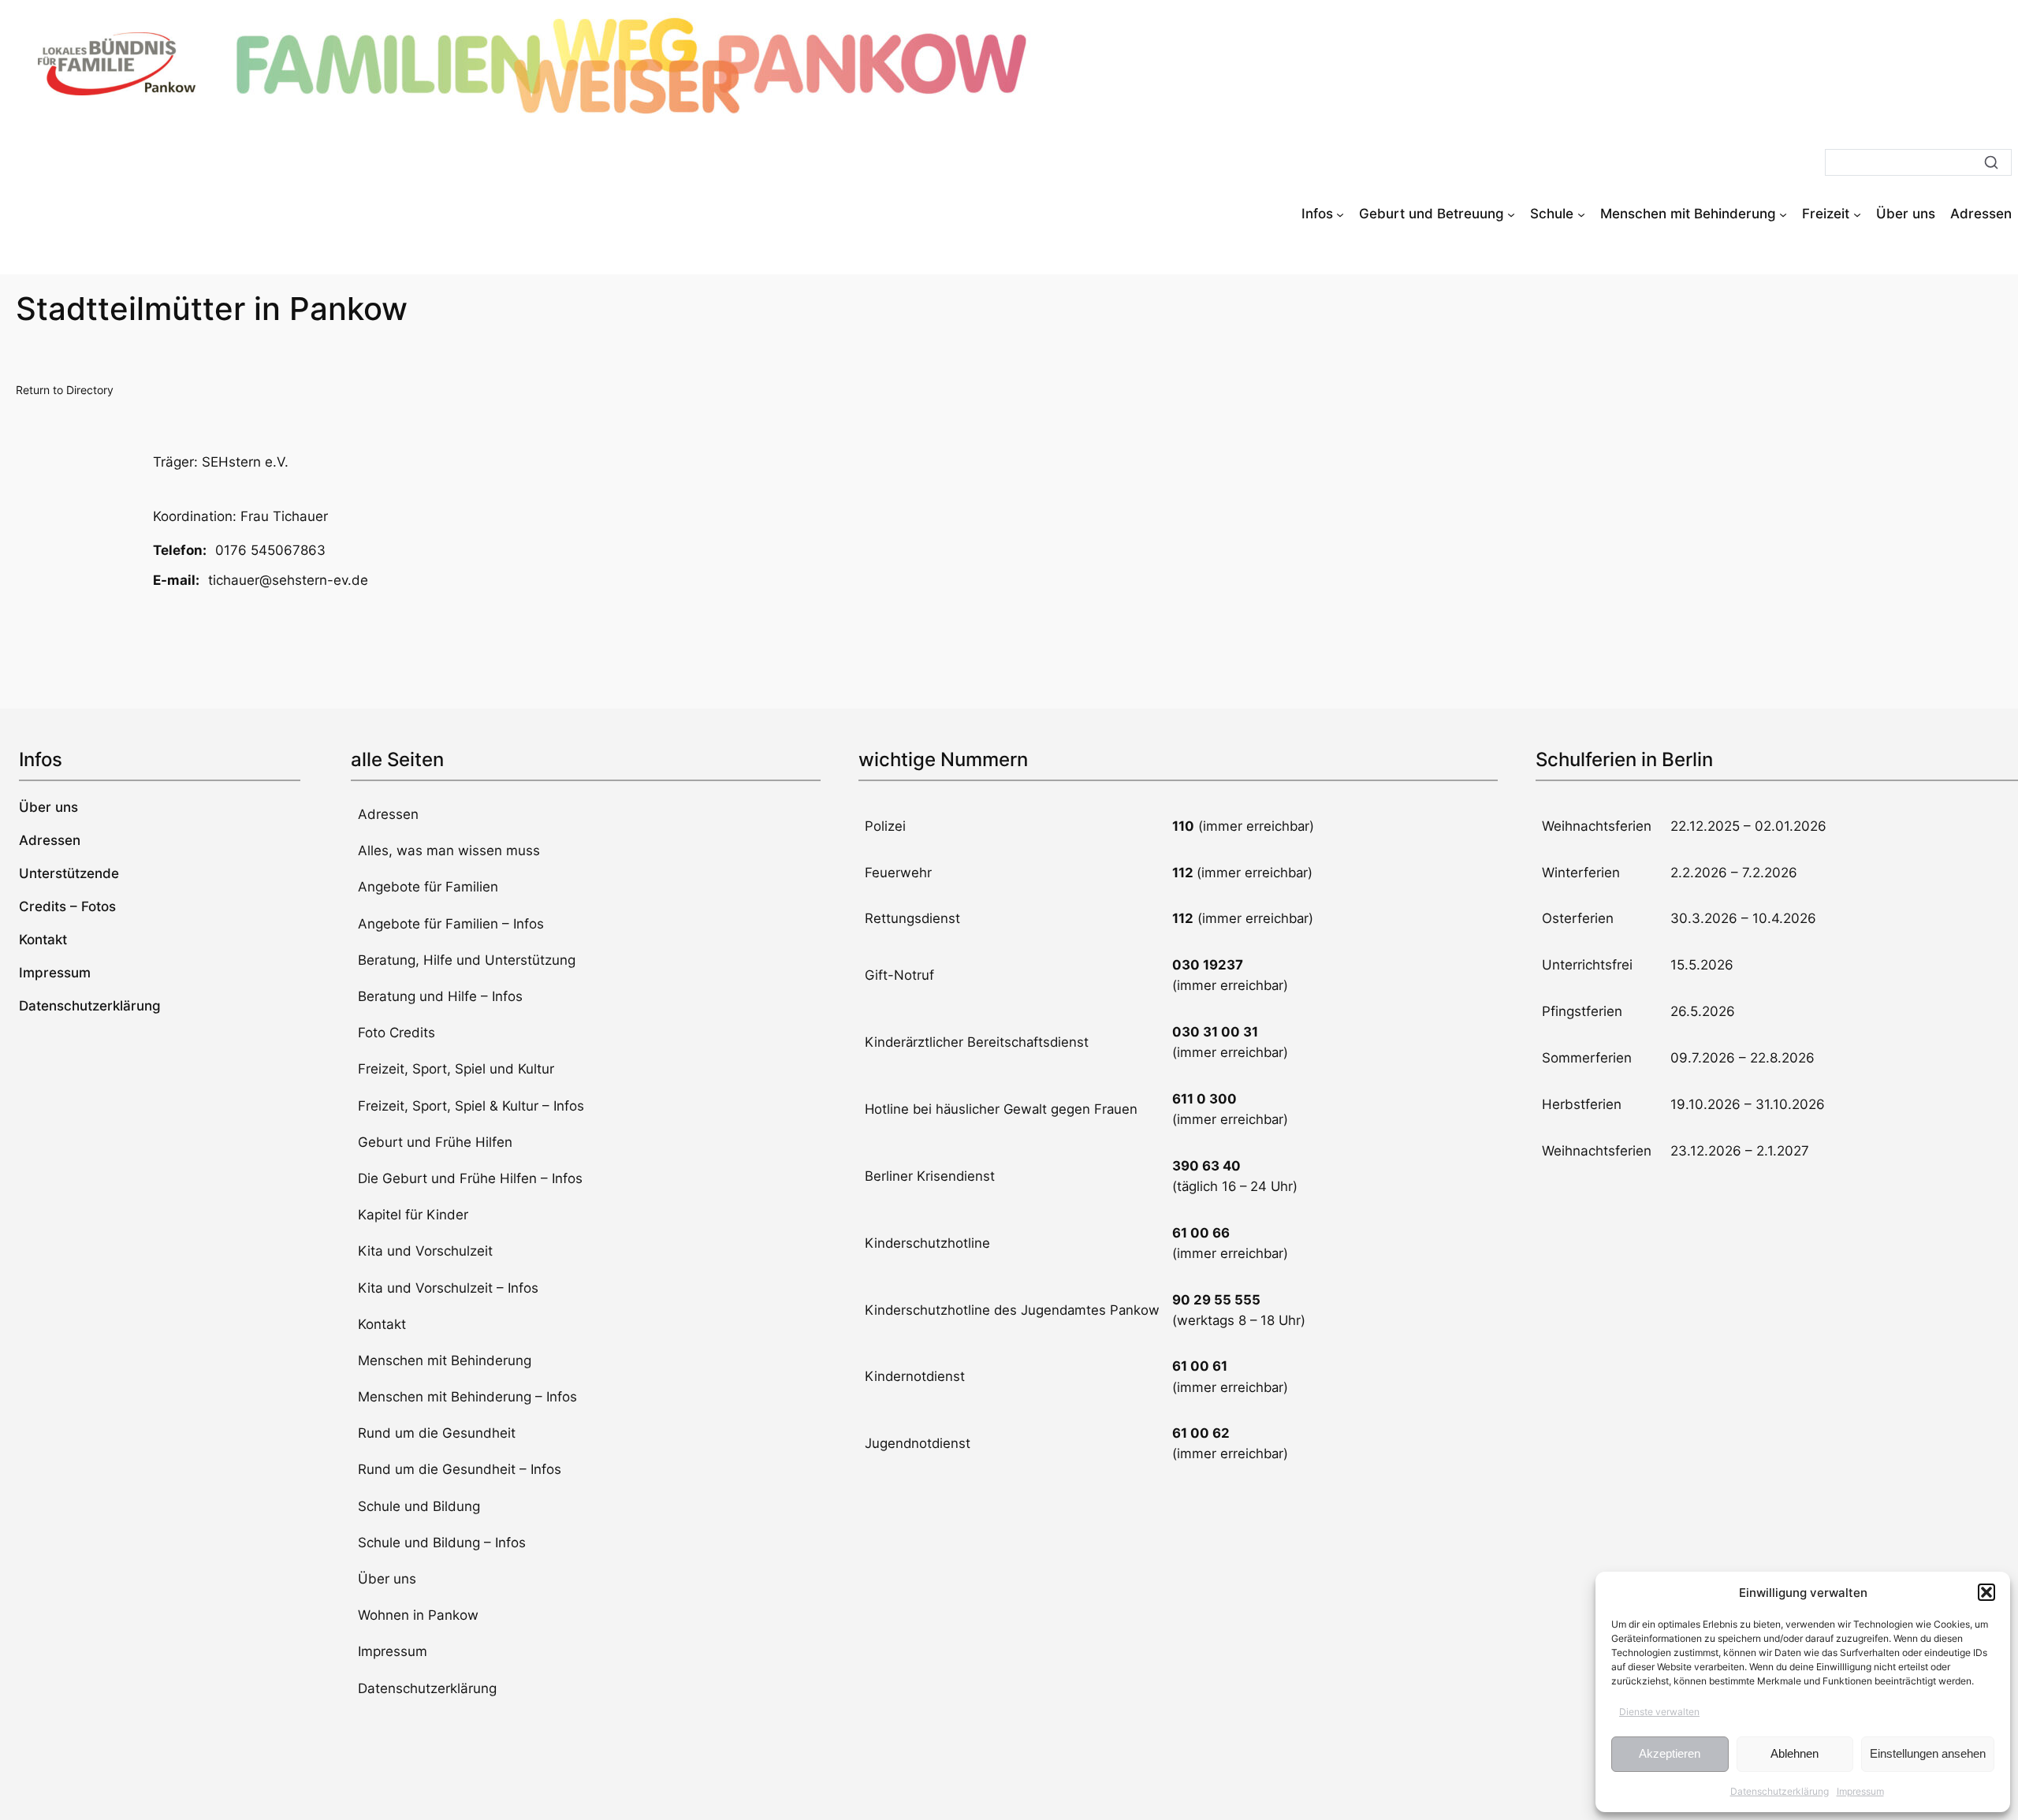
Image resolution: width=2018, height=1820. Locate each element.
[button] (1986, 1592)
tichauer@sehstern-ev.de (288, 580)
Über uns (387, 1579)
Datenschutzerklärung (1780, 1791)
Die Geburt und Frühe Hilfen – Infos (470, 1178)
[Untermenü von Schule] (1581, 214)
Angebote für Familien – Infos (451, 924)
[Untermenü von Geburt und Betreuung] (1511, 214)
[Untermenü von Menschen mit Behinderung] (1783, 214)
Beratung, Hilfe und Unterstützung (467, 960)
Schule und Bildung (419, 1506)
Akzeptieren (1670, 1753)
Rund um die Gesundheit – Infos (460, 1469)
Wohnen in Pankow (418, 1615)
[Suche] (1991, 162)
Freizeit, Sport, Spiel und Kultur (456, 1069)
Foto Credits (397, 1033)
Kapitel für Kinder (413, 1215)
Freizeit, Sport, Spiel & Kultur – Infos (471, 1106)
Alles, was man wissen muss (449, 850)
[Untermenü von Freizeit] (1857, 214)
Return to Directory (65, 390)
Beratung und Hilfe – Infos (440, 996)
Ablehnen (1795, 1753)
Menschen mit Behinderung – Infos (467, 1397)
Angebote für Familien (428, 887)
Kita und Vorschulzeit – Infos (448, 1288)
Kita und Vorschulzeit (425, 1251)
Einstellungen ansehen (1928, 1753)
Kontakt (382, 1324)
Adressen (388, 814)
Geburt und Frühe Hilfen (435, 1142)
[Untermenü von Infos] (1340, 214)
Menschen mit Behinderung (445, 1360)
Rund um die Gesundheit (437, 1433)
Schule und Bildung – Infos (442, 1543)
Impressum (1860, 1791)
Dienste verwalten (1659, 1712)
